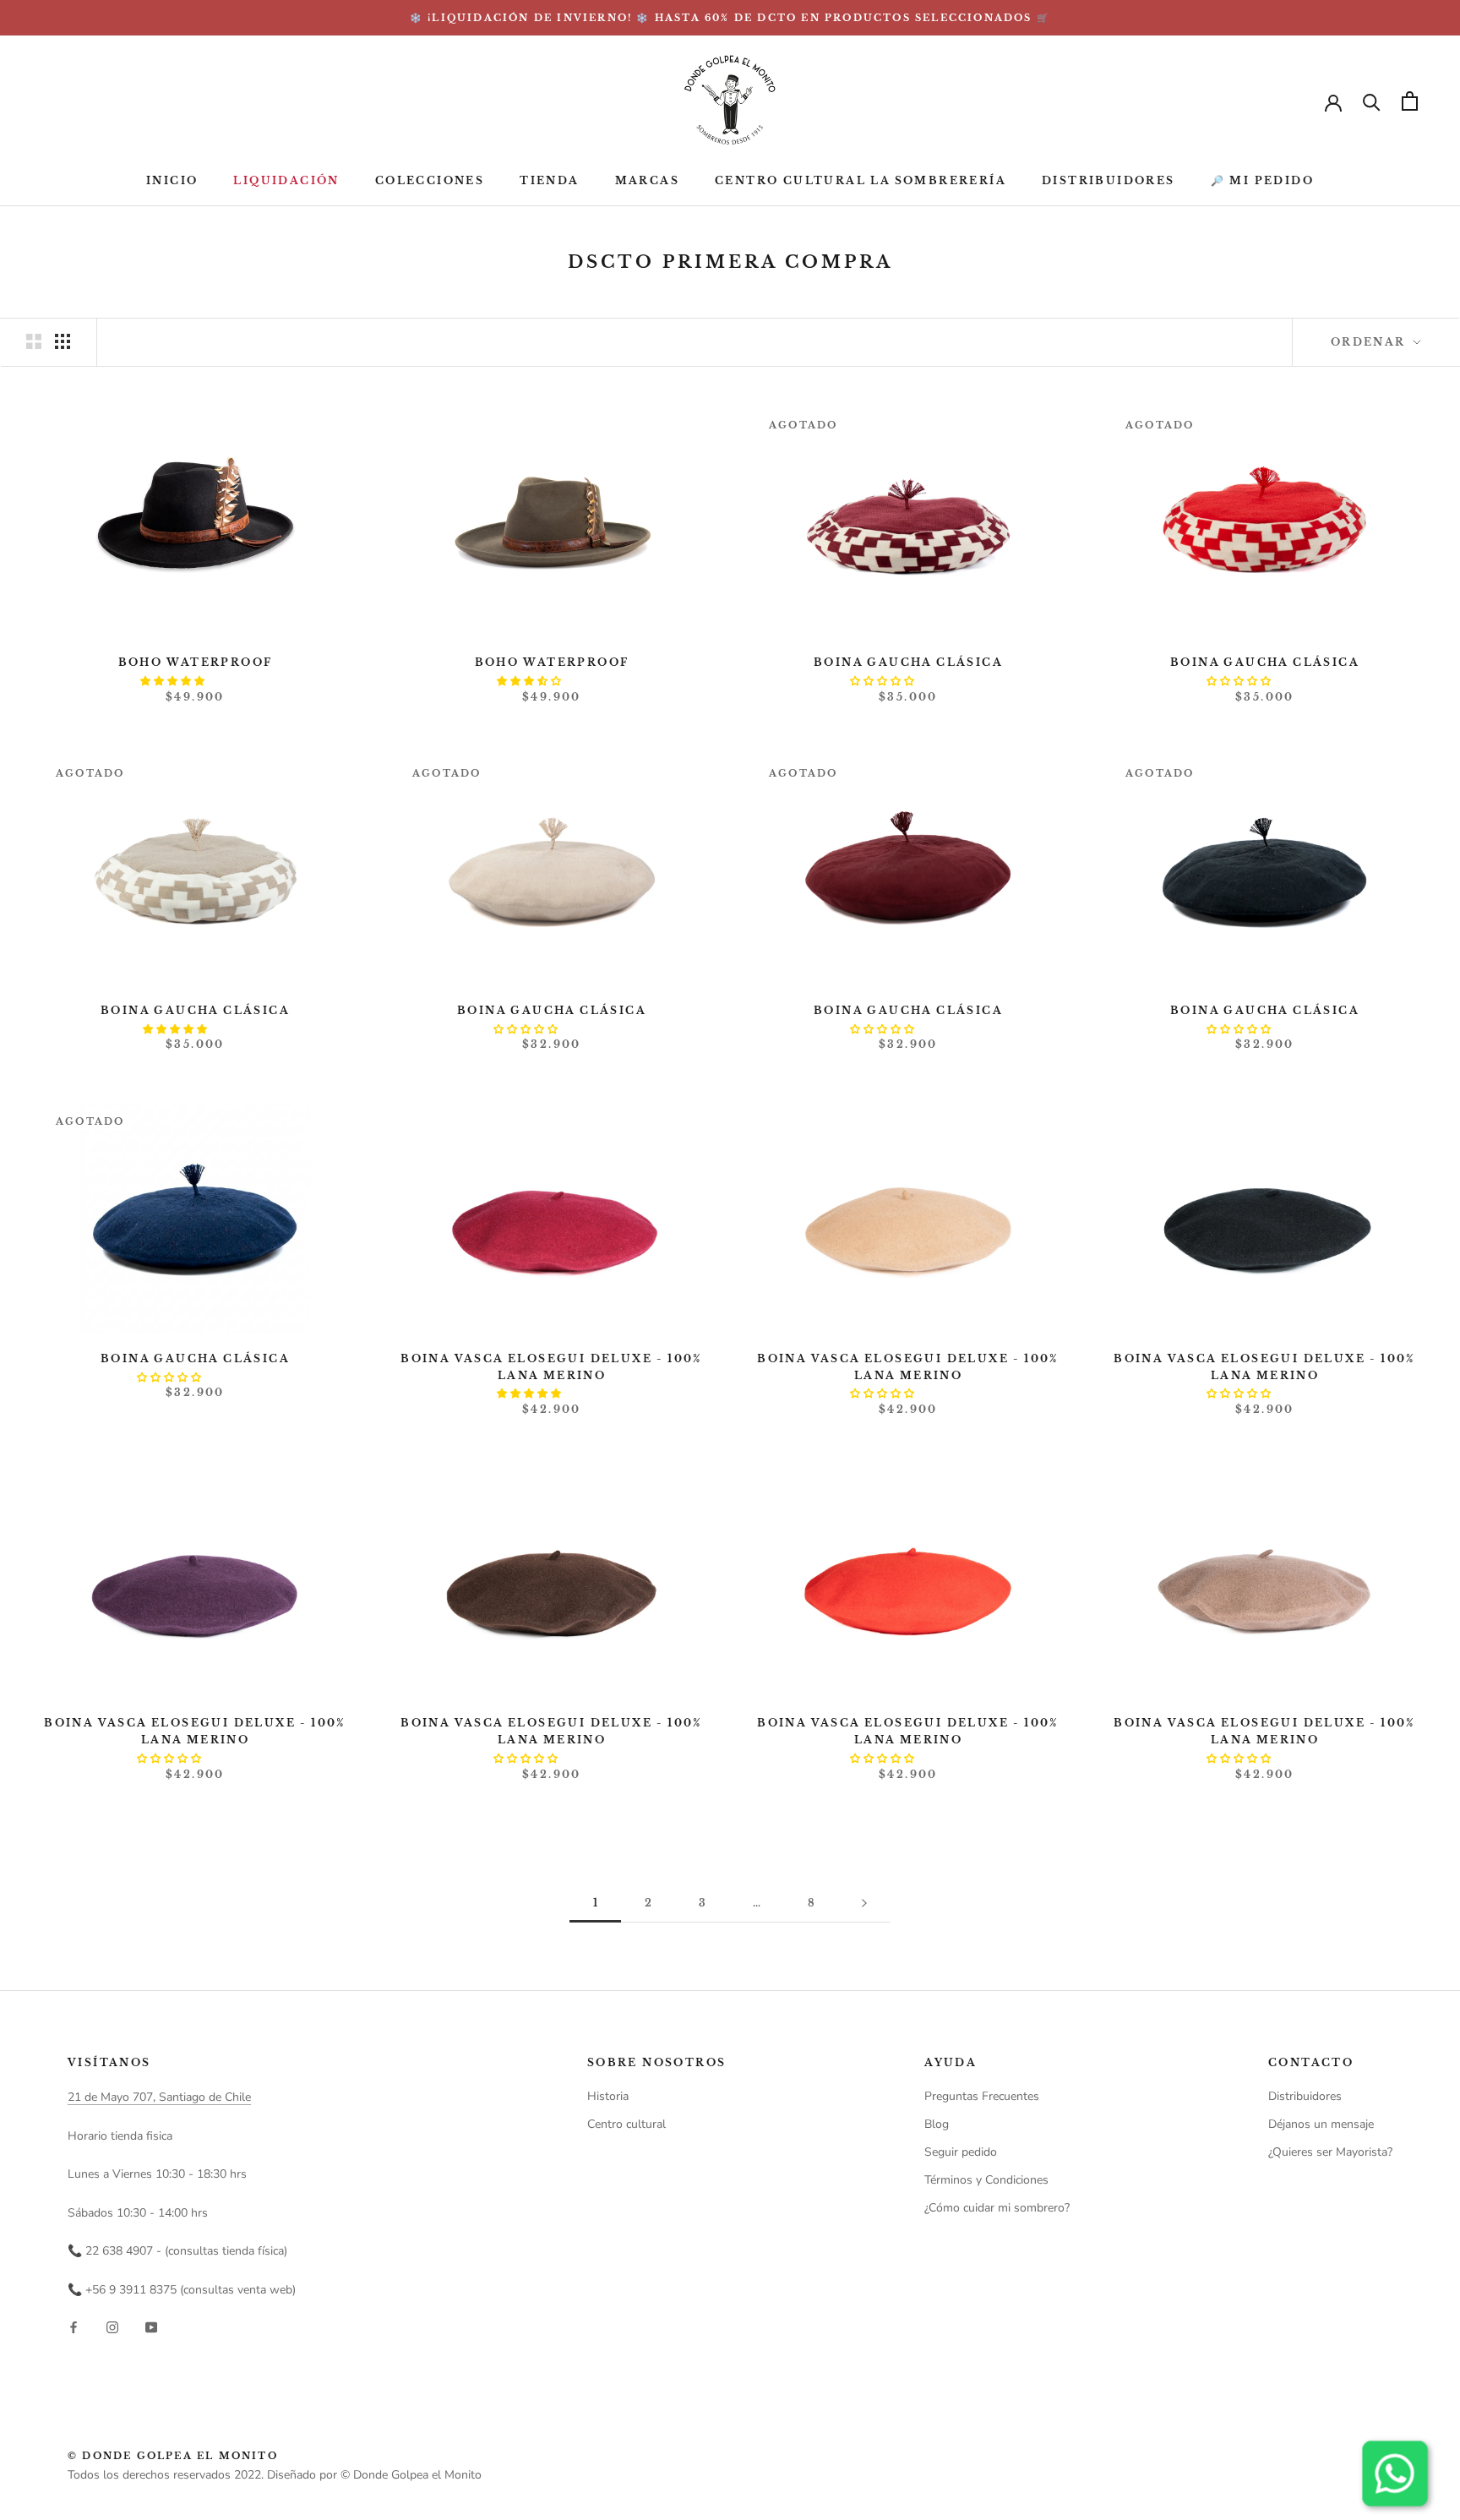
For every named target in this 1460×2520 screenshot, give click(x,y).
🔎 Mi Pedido (1262, 181)
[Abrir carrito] (1410, 101)
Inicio (172, 181)
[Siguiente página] (864, 1904)
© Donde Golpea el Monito (173, 2456)
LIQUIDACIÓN (286, 181)
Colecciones (430, 181)
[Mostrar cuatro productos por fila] (63, 341)
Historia (608, 2096)
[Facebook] (74, 2326)
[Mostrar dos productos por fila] (34, 341)
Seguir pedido (961, 2152)
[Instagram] (112, 2326)
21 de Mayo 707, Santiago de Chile (159, 2097)
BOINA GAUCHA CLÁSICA (908, 662)
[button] (174, 681)
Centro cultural (626, 2124)
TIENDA (549, 181)
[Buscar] (1372, 101)
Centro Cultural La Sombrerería (861, 181)
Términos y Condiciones (986, 2180)
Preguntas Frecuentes (982, 2096)
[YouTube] (151, 2326)
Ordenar (1370, 342)
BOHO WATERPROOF (196, 662)
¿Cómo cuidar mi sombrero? (997, 2208)
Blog (937, 2124)
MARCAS (647, 181)
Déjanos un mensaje (1321, 2124)
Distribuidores (1109, 181)
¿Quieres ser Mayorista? (1330, 2152)
